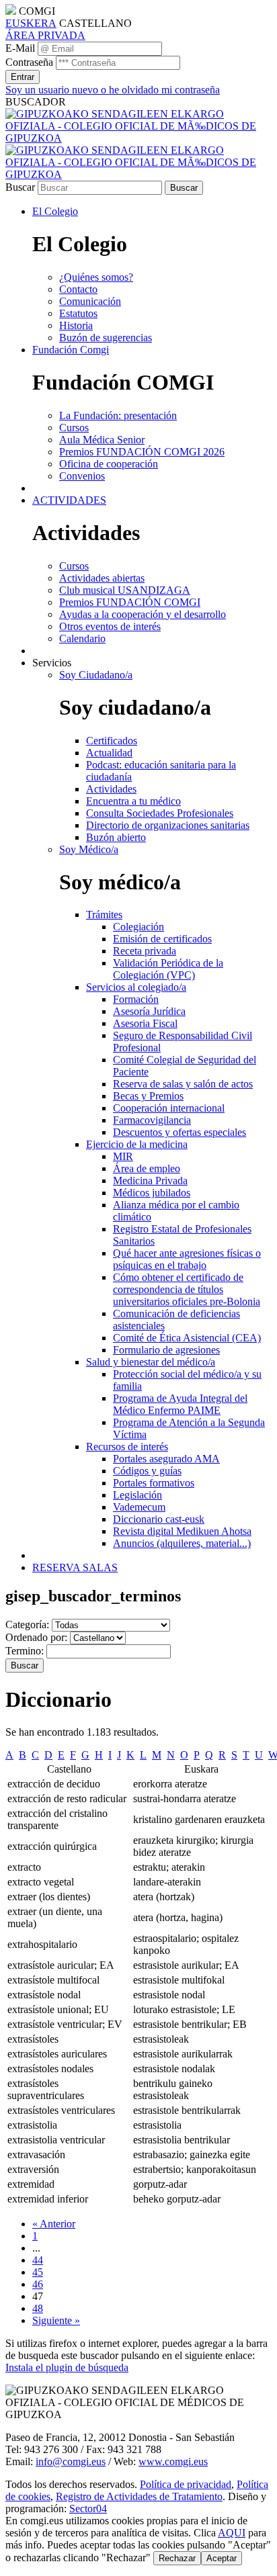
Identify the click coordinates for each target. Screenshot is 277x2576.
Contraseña (29, 62)
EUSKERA (31, 23)
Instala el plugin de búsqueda (67, 2367)
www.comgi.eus (173, 2461)
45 (38, 2272)
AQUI (232, 2533)
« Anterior (54, 2224)
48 (38, 2308)
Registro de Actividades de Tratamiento (139, 2496)
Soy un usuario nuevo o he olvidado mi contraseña (113, 90)
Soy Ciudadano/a (96, 675)
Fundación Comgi (71, 350)
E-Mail (20, 48)
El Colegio (55, 211)
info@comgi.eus (71, 2461)
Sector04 (88, 2508)
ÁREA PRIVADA (45, 35)
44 (38, 2260)
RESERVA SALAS (75, 1567)
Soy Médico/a (89, 849)
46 (38, 2284)
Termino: (25, 1651)
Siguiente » (56, 2320)
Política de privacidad (186, 2484)
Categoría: (27, 1625)
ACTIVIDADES (69, 500)
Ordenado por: (36, 1637)
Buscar (20, 187)
